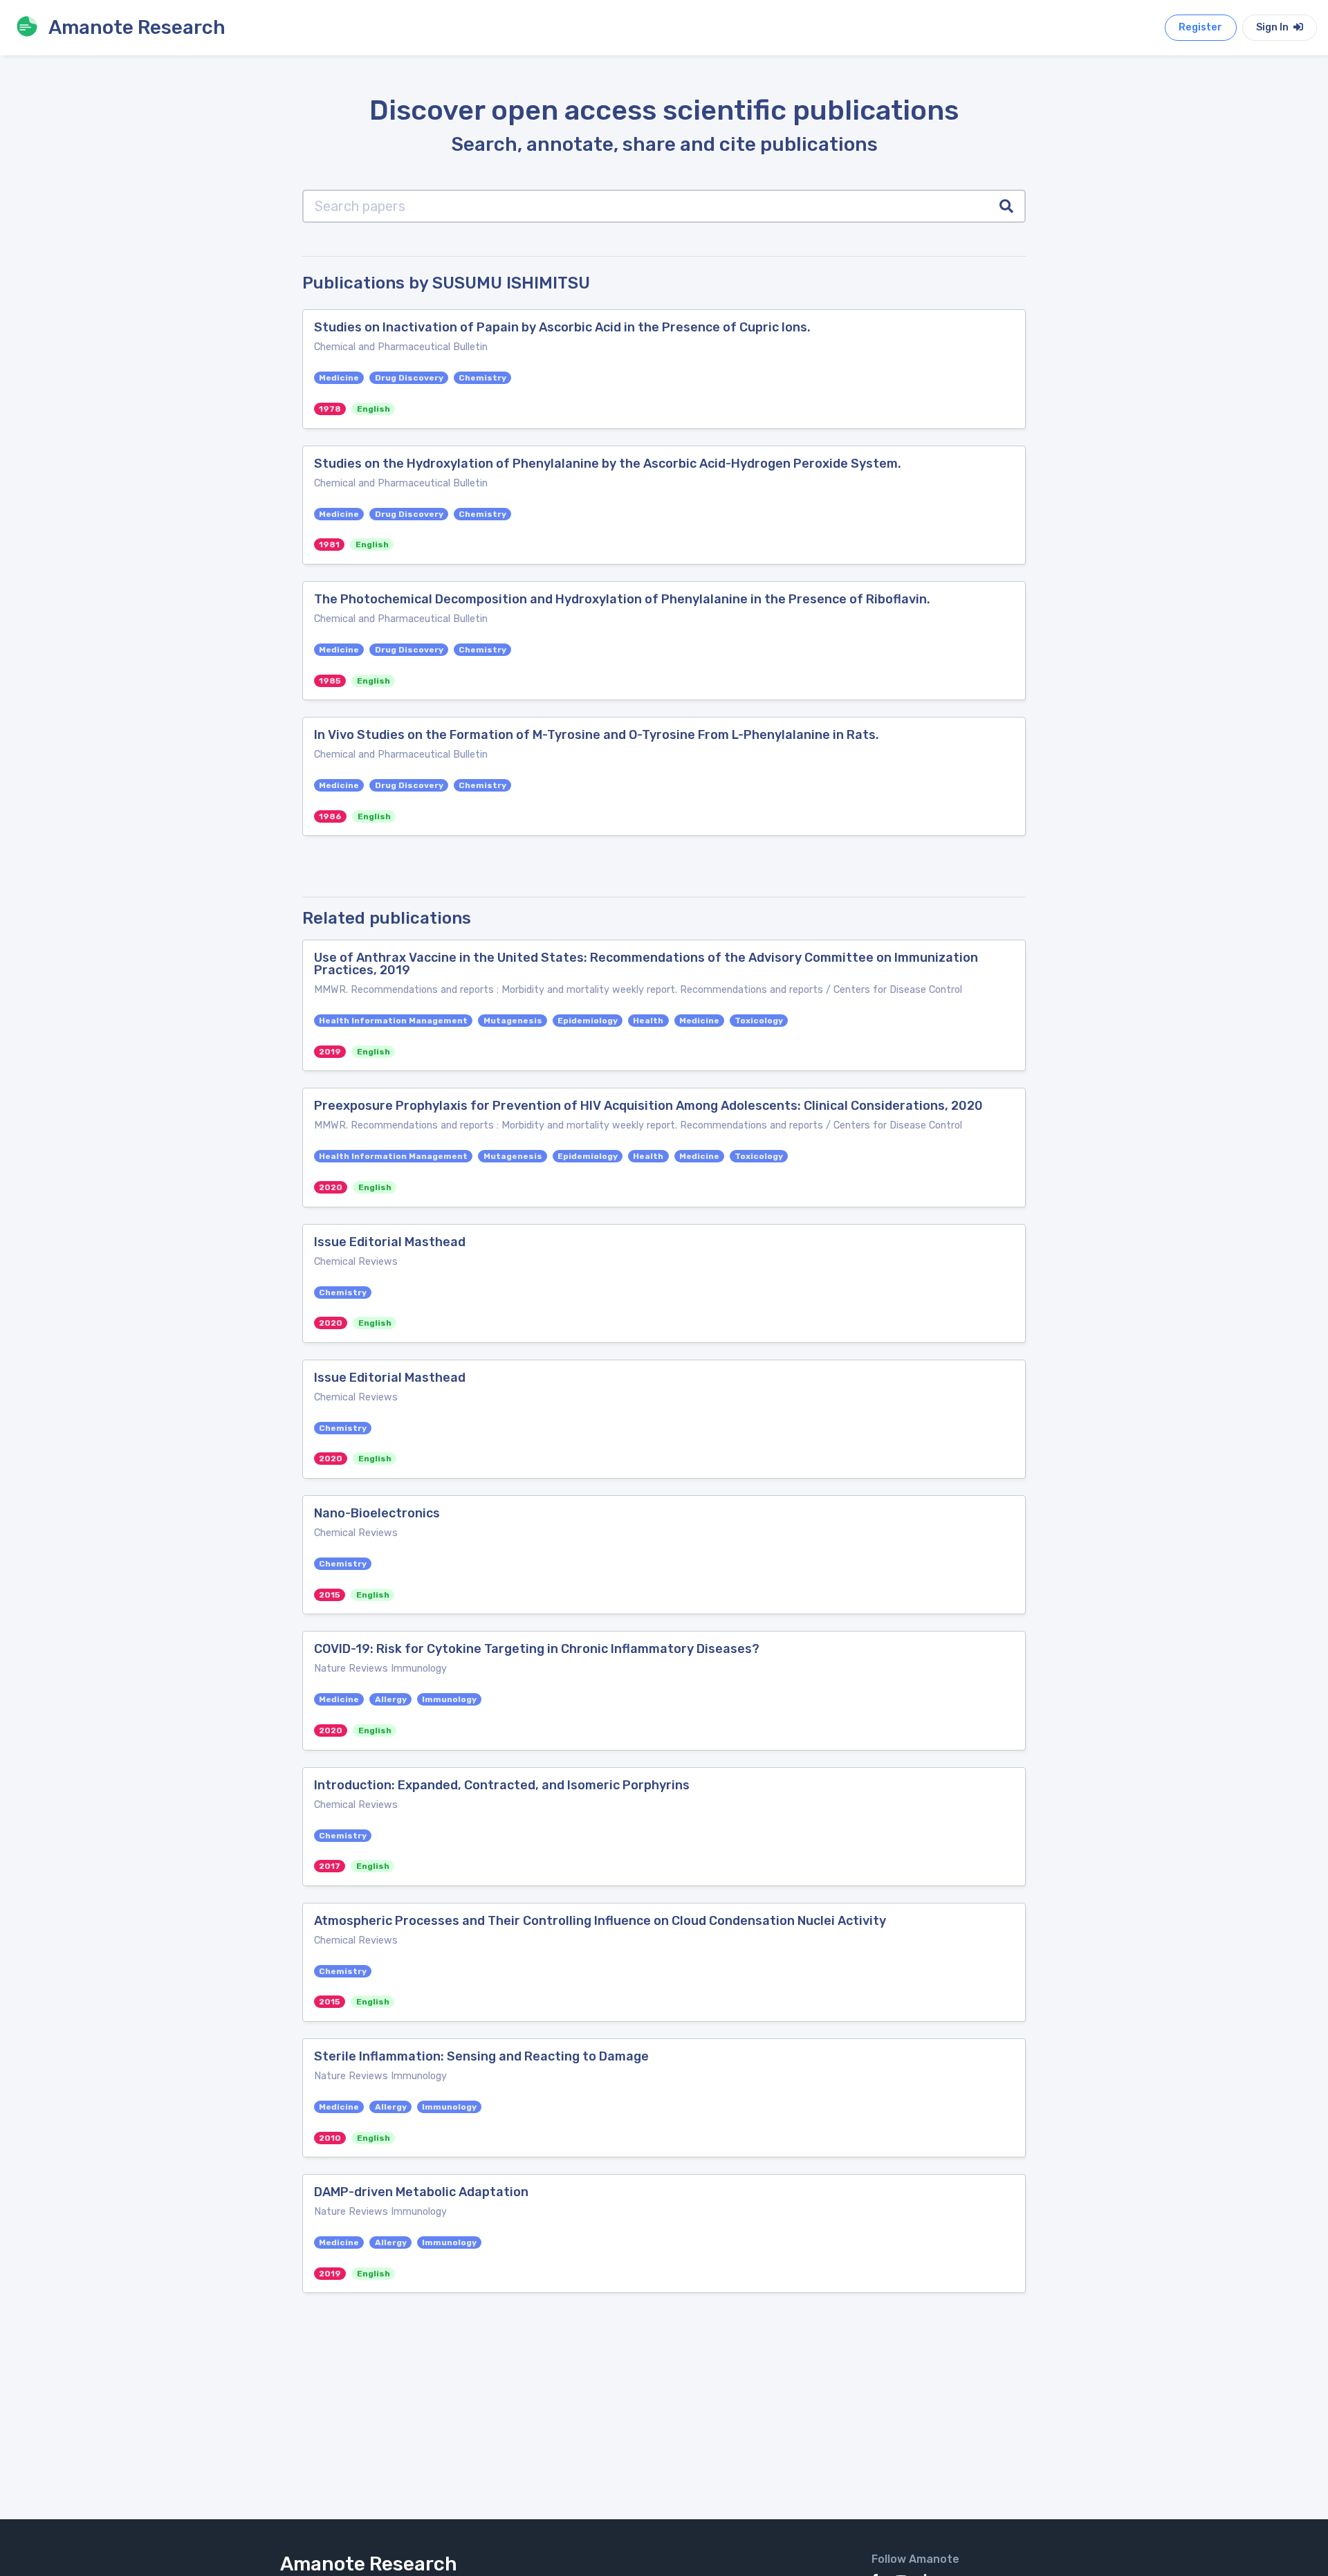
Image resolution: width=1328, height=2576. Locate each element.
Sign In (1273, 27)
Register (1200, 27)
